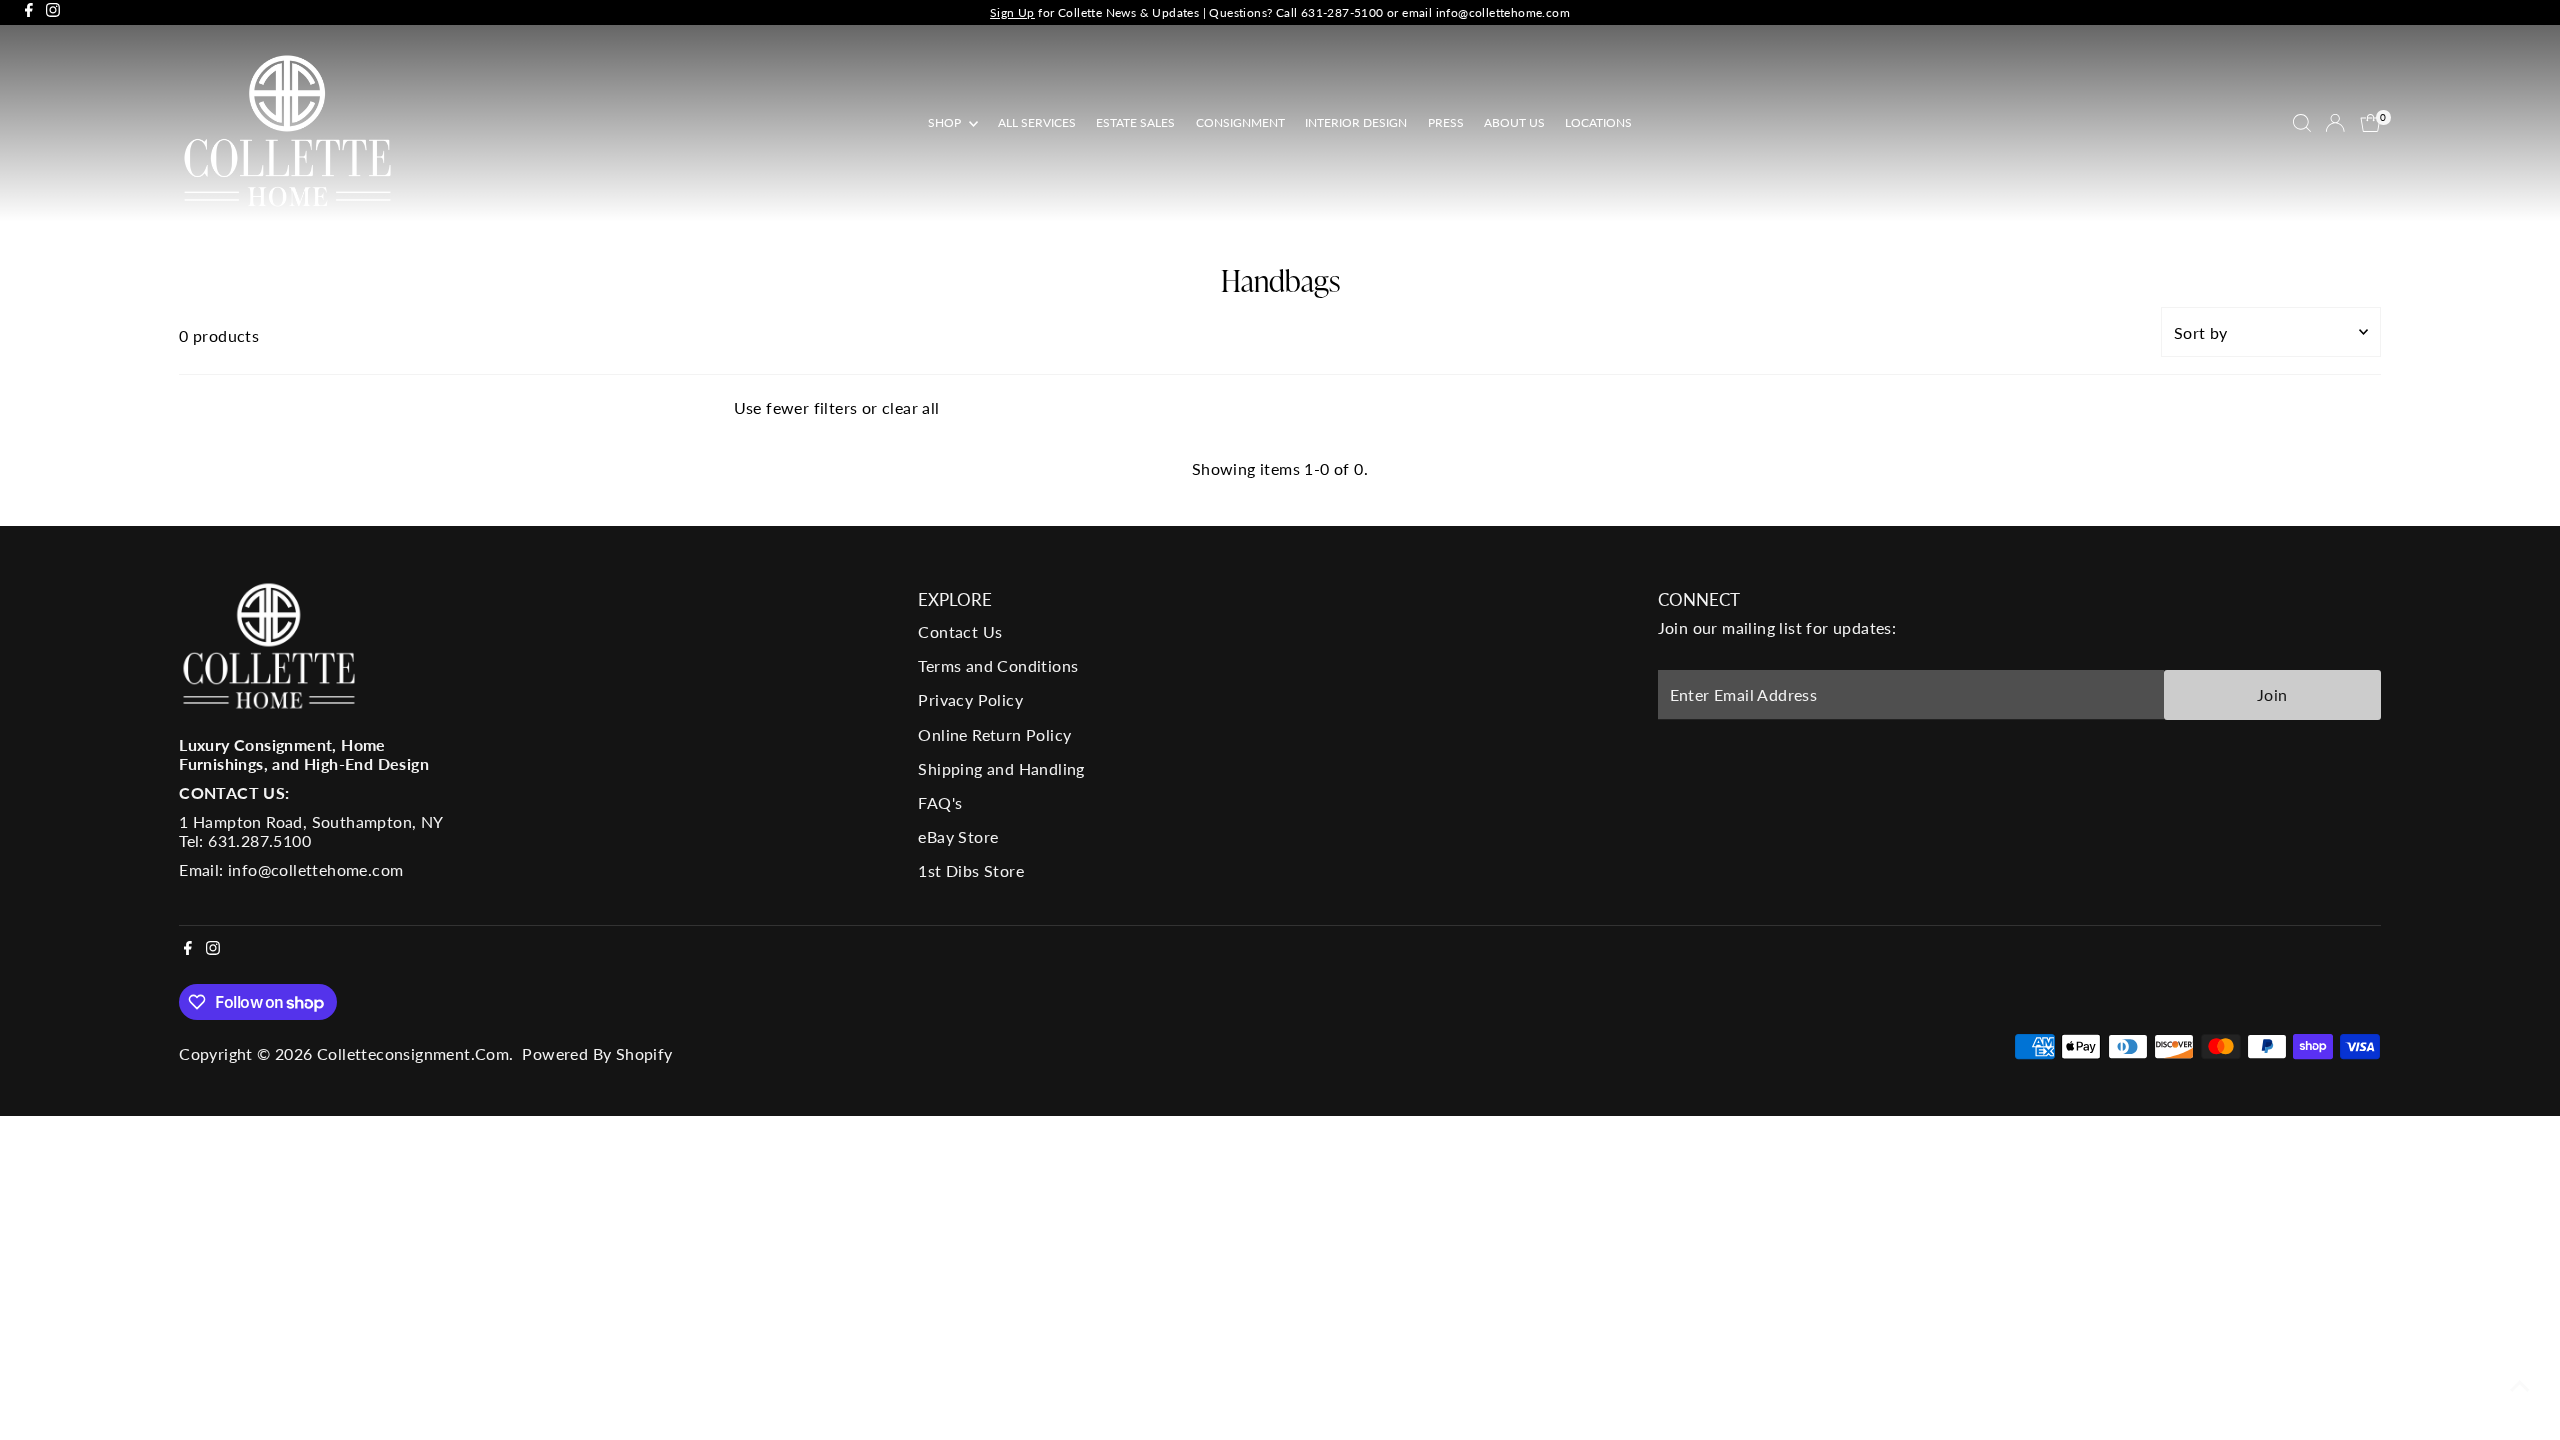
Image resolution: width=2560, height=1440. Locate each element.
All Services (1037, 122)
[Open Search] (2302, 123)
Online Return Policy (994, 734)
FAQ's (940, 802)
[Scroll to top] (2520, 1385)
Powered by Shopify (597, 1053)
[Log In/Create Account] (2335, 123)
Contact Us (960, 631)
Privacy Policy (970, 699)
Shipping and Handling (1001, 768)
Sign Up (1012, 12)
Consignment (1240, 122)
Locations (1598, 122)
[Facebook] (29, 12)
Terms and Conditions (998, 665)
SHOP (946, 122)
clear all (911, 407)
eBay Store (958, 836)
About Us (1514, 122)
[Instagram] (53, 12)
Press (1446, 122)
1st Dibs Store (971, 870)
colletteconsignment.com (413, 1053)
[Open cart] (2370, 123)
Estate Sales (1135, 122)
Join (2272, 694)
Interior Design (1356, 122)
